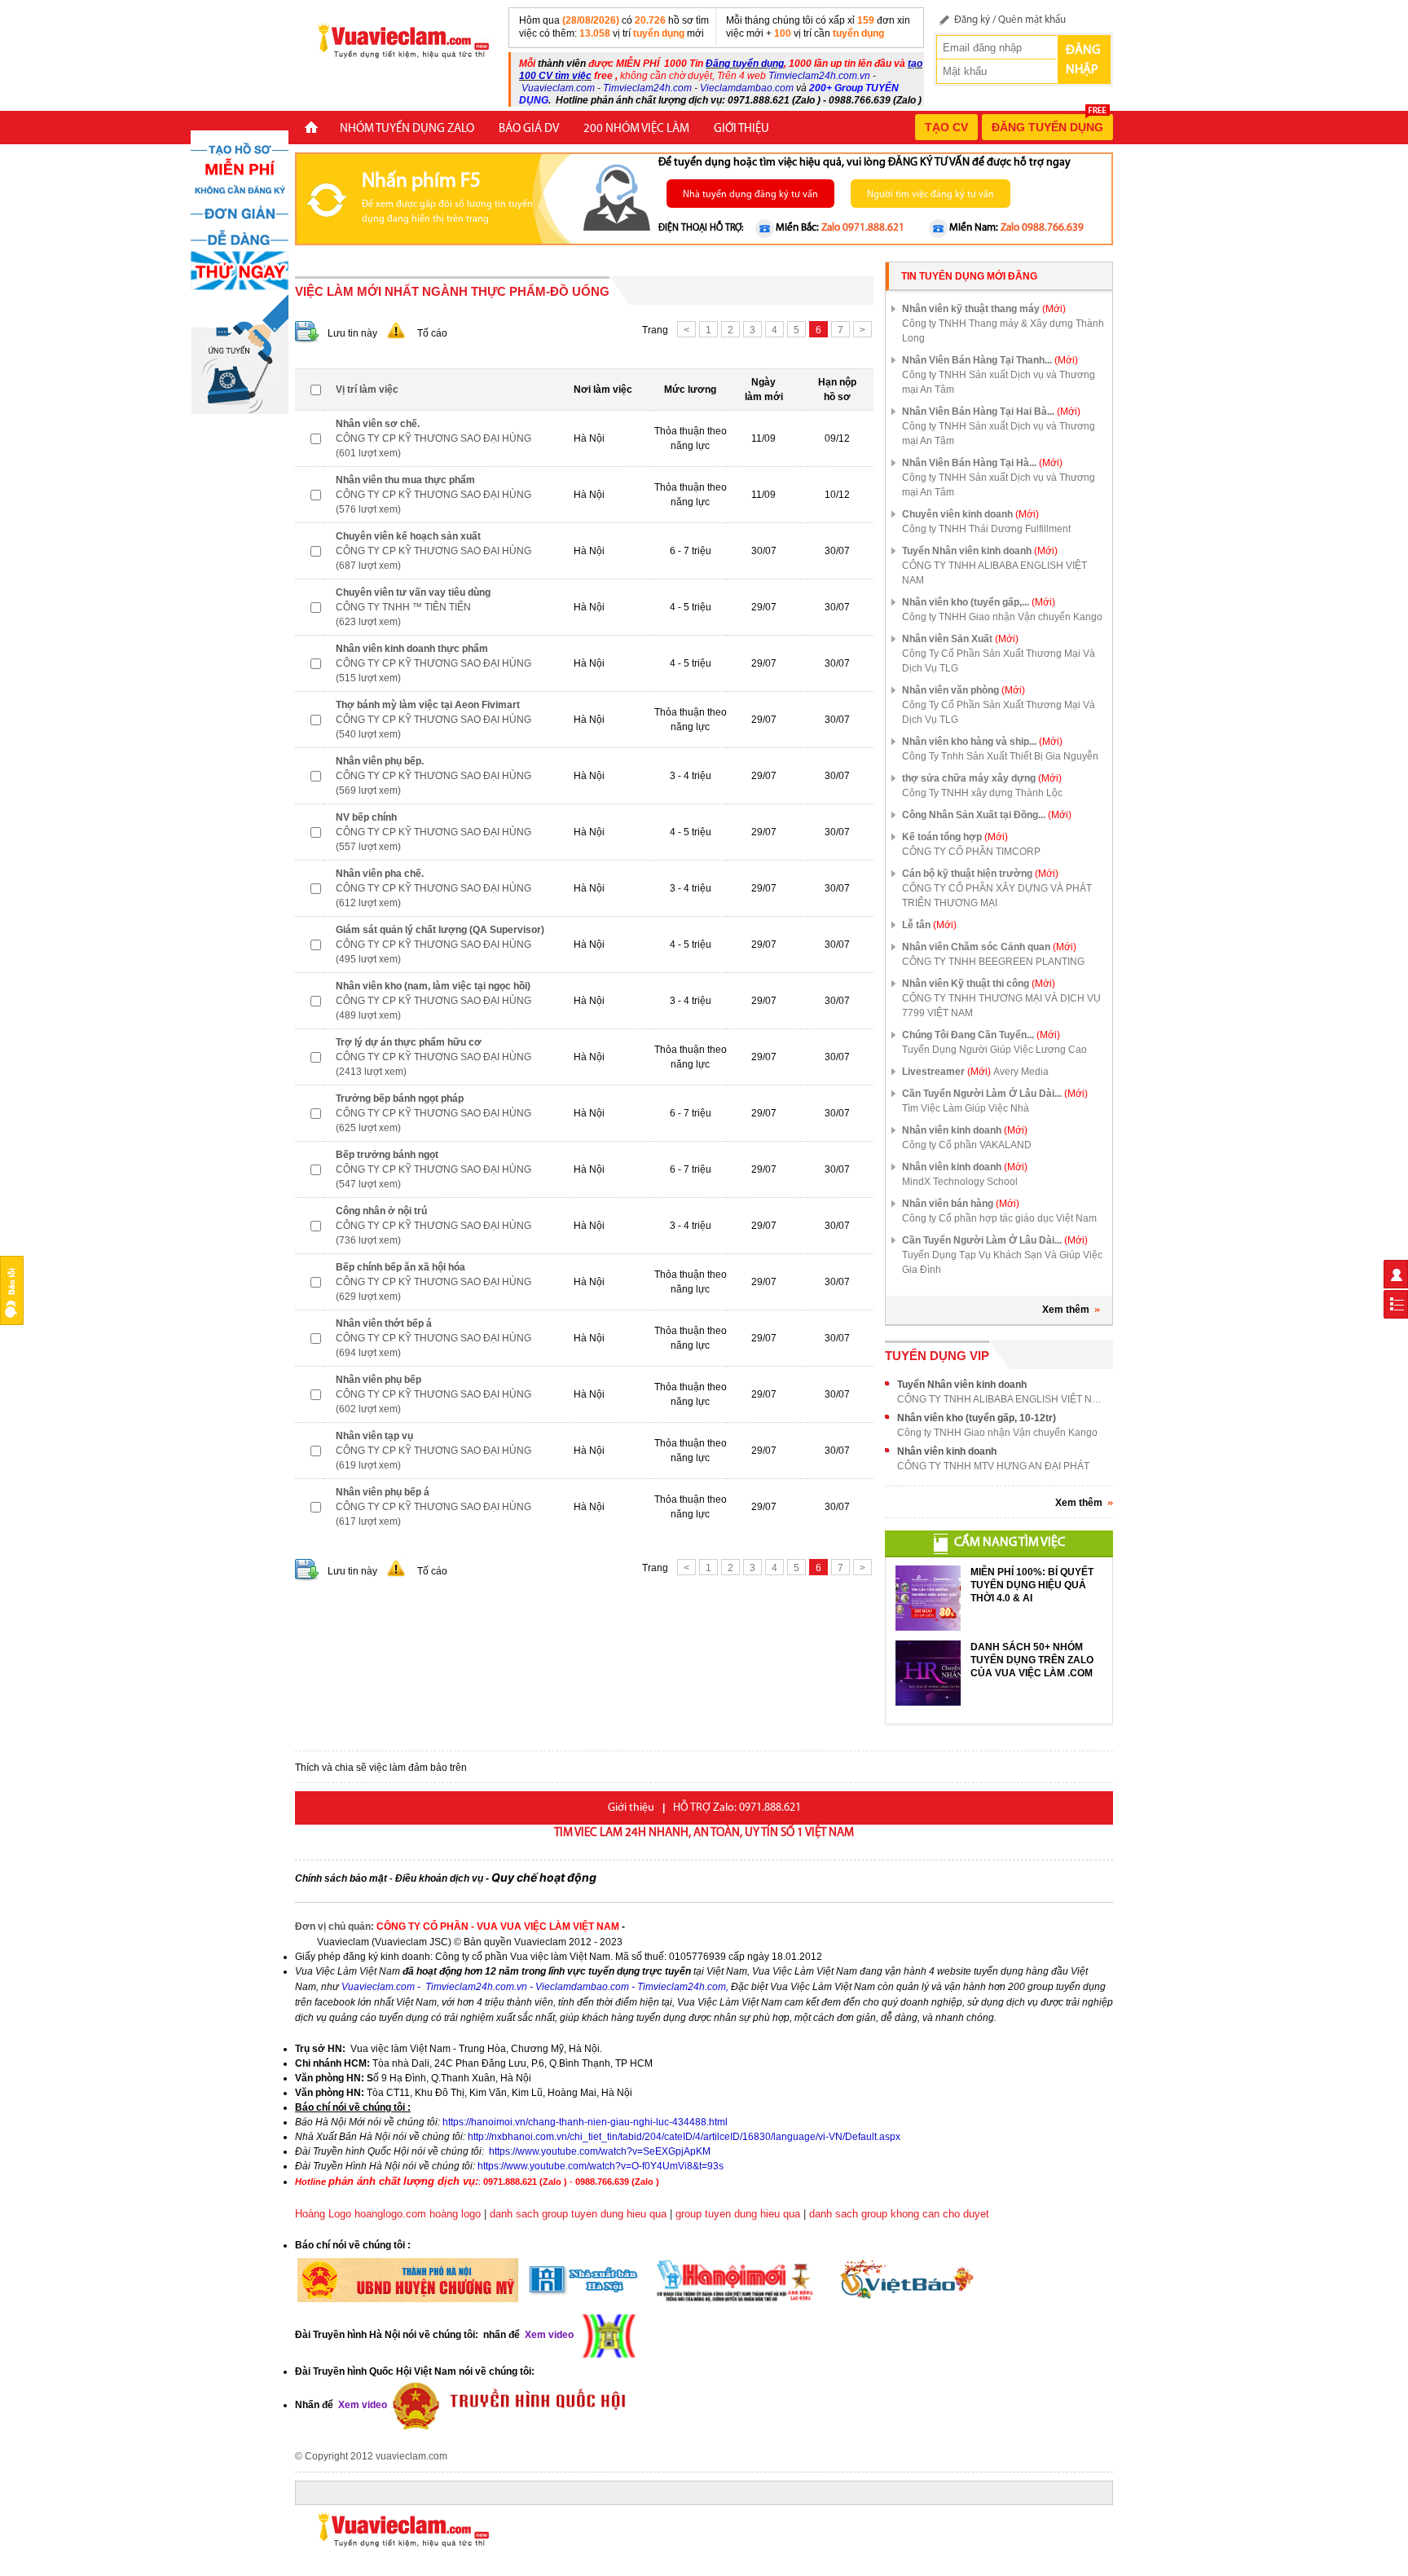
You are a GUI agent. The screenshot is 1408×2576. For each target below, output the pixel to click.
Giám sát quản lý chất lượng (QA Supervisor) (440, 930)
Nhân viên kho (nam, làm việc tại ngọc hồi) (433, 986)
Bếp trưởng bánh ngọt (387, 1155)
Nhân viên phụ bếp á (383, 1492)
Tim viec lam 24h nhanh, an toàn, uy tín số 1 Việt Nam (704, 1833)
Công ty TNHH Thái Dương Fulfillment (986, 529)
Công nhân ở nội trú (381, 1211)
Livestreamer (946, 1072)
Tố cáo (432, 333)
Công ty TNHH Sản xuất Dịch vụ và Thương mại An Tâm (999, 382)
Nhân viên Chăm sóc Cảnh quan (989, 947)
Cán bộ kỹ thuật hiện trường (980, 874)
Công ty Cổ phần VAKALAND (967, 1145)
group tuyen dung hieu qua (738, 2214)
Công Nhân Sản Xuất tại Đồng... (987, 815)
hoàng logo (455, 2214)
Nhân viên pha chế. (380, 874)
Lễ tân (929, 925)
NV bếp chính (366, 817)
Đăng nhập (1083, 60)
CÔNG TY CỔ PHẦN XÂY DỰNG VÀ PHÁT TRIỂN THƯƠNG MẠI (997, 896)
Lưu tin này (352, 333)
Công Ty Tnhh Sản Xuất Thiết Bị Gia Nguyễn (1000, 756)
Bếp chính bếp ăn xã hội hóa (400, 1267)
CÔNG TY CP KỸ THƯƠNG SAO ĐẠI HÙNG (433, 438)
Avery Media (1021, 1072)
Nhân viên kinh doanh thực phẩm (412, 649)
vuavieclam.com (411, 2456)
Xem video (361, 2405)
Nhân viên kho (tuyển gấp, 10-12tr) (977, 1418)
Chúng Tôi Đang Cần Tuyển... (981, 1035)
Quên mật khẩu (1032, 20)
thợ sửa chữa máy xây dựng (982, 778)
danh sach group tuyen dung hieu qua (578, 2214)
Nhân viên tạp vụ (374, 1436)
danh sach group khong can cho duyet (899, 2214)
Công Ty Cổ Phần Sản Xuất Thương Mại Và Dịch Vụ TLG (999, 661)
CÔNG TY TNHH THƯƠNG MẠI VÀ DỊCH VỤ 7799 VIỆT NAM (1001, 1006)
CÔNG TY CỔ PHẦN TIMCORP (971, 852)
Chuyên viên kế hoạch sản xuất (408, 536)
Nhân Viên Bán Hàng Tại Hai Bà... (991, 412)
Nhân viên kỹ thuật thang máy (984, 309)
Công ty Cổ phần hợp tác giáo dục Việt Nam (999, 1218)
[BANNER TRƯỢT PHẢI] (240, 271)
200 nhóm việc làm (636, 129)
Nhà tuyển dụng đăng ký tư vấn (750, 195)
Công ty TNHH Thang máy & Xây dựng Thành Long (1003, 331)
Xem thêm (1066, 1310)
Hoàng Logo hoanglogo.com (361, 2214)
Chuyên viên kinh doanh (970, 514)
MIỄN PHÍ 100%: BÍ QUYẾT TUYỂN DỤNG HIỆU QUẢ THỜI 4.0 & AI (1032, 1585)
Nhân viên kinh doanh (965, 1130)
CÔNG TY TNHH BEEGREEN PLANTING (993, 962)
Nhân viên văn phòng (964, 690)
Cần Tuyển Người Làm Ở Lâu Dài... (995, 1094)
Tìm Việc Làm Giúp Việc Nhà (966, 1108)
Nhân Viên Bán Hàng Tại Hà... (982, 463)
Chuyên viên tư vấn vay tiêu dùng (413, 592)
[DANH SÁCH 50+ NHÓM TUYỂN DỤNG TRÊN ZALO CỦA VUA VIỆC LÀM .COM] (928, 1673)
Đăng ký (972, 20)
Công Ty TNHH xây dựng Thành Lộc (982, 793)
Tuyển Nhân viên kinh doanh (980, 551)
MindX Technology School (960, 1182)
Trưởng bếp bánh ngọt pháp (400, 1099)
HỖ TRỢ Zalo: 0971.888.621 (737, 1808)
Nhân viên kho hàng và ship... (982, 742)
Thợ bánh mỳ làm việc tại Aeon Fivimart (428, 705)
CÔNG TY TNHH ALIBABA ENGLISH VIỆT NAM (994, 573)
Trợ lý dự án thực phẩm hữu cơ (409, 1042)
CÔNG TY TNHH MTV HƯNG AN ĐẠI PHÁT (993, 1466)
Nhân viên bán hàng (961, 1204)
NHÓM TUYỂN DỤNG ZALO (407, 129)
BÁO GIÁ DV (529, 129)
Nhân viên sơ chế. (378, 424)
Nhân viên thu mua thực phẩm (405, 480)
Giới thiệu (741, 129)
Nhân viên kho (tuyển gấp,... (979, 602)
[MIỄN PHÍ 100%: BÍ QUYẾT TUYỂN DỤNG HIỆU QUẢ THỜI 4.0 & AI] (928, 1598)
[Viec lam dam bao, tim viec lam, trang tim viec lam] (397, 40)
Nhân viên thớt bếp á (384, 1323)
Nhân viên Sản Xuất (960, 639)
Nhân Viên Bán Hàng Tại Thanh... (990, 360)
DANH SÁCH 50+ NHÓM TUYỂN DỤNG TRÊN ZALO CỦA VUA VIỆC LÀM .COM (1032, 1660)
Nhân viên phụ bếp (378, 1380)
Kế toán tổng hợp (955, 837)
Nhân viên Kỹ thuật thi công (979, 984)
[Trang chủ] (311, 129)
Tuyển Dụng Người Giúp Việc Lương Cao (994, 1050)
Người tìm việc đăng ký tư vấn (931, 195)
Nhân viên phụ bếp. (380, 761)
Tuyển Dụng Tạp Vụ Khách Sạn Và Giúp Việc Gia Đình (1002, 1262)
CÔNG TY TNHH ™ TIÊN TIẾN (403, 607)
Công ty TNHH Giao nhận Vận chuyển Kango (1002, 617)
